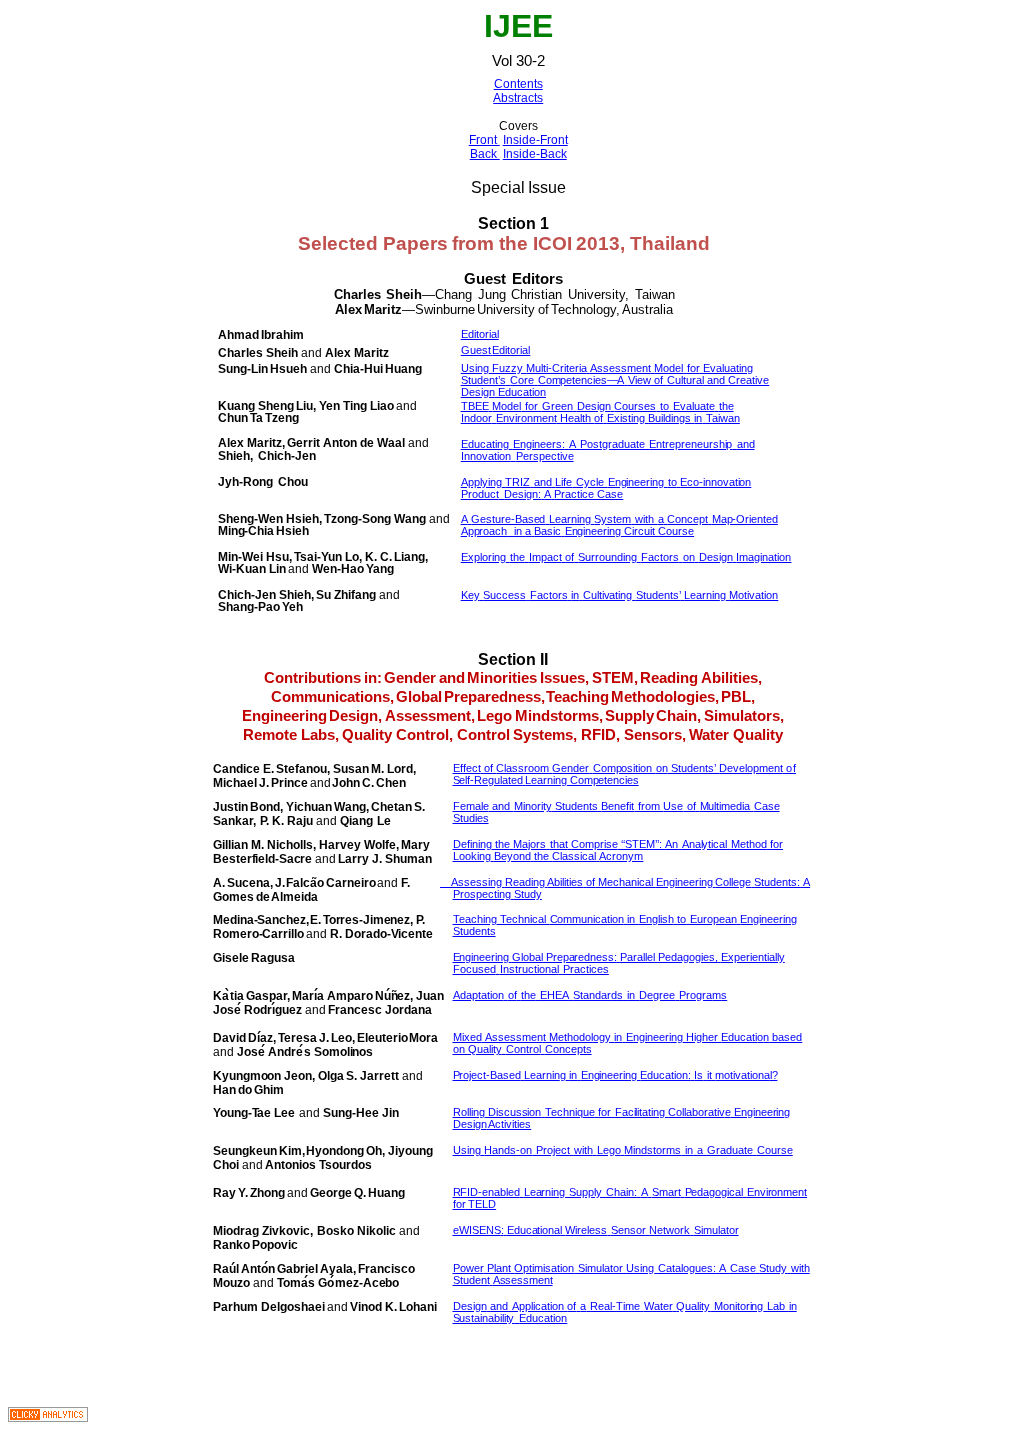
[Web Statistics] (48, 1416)
